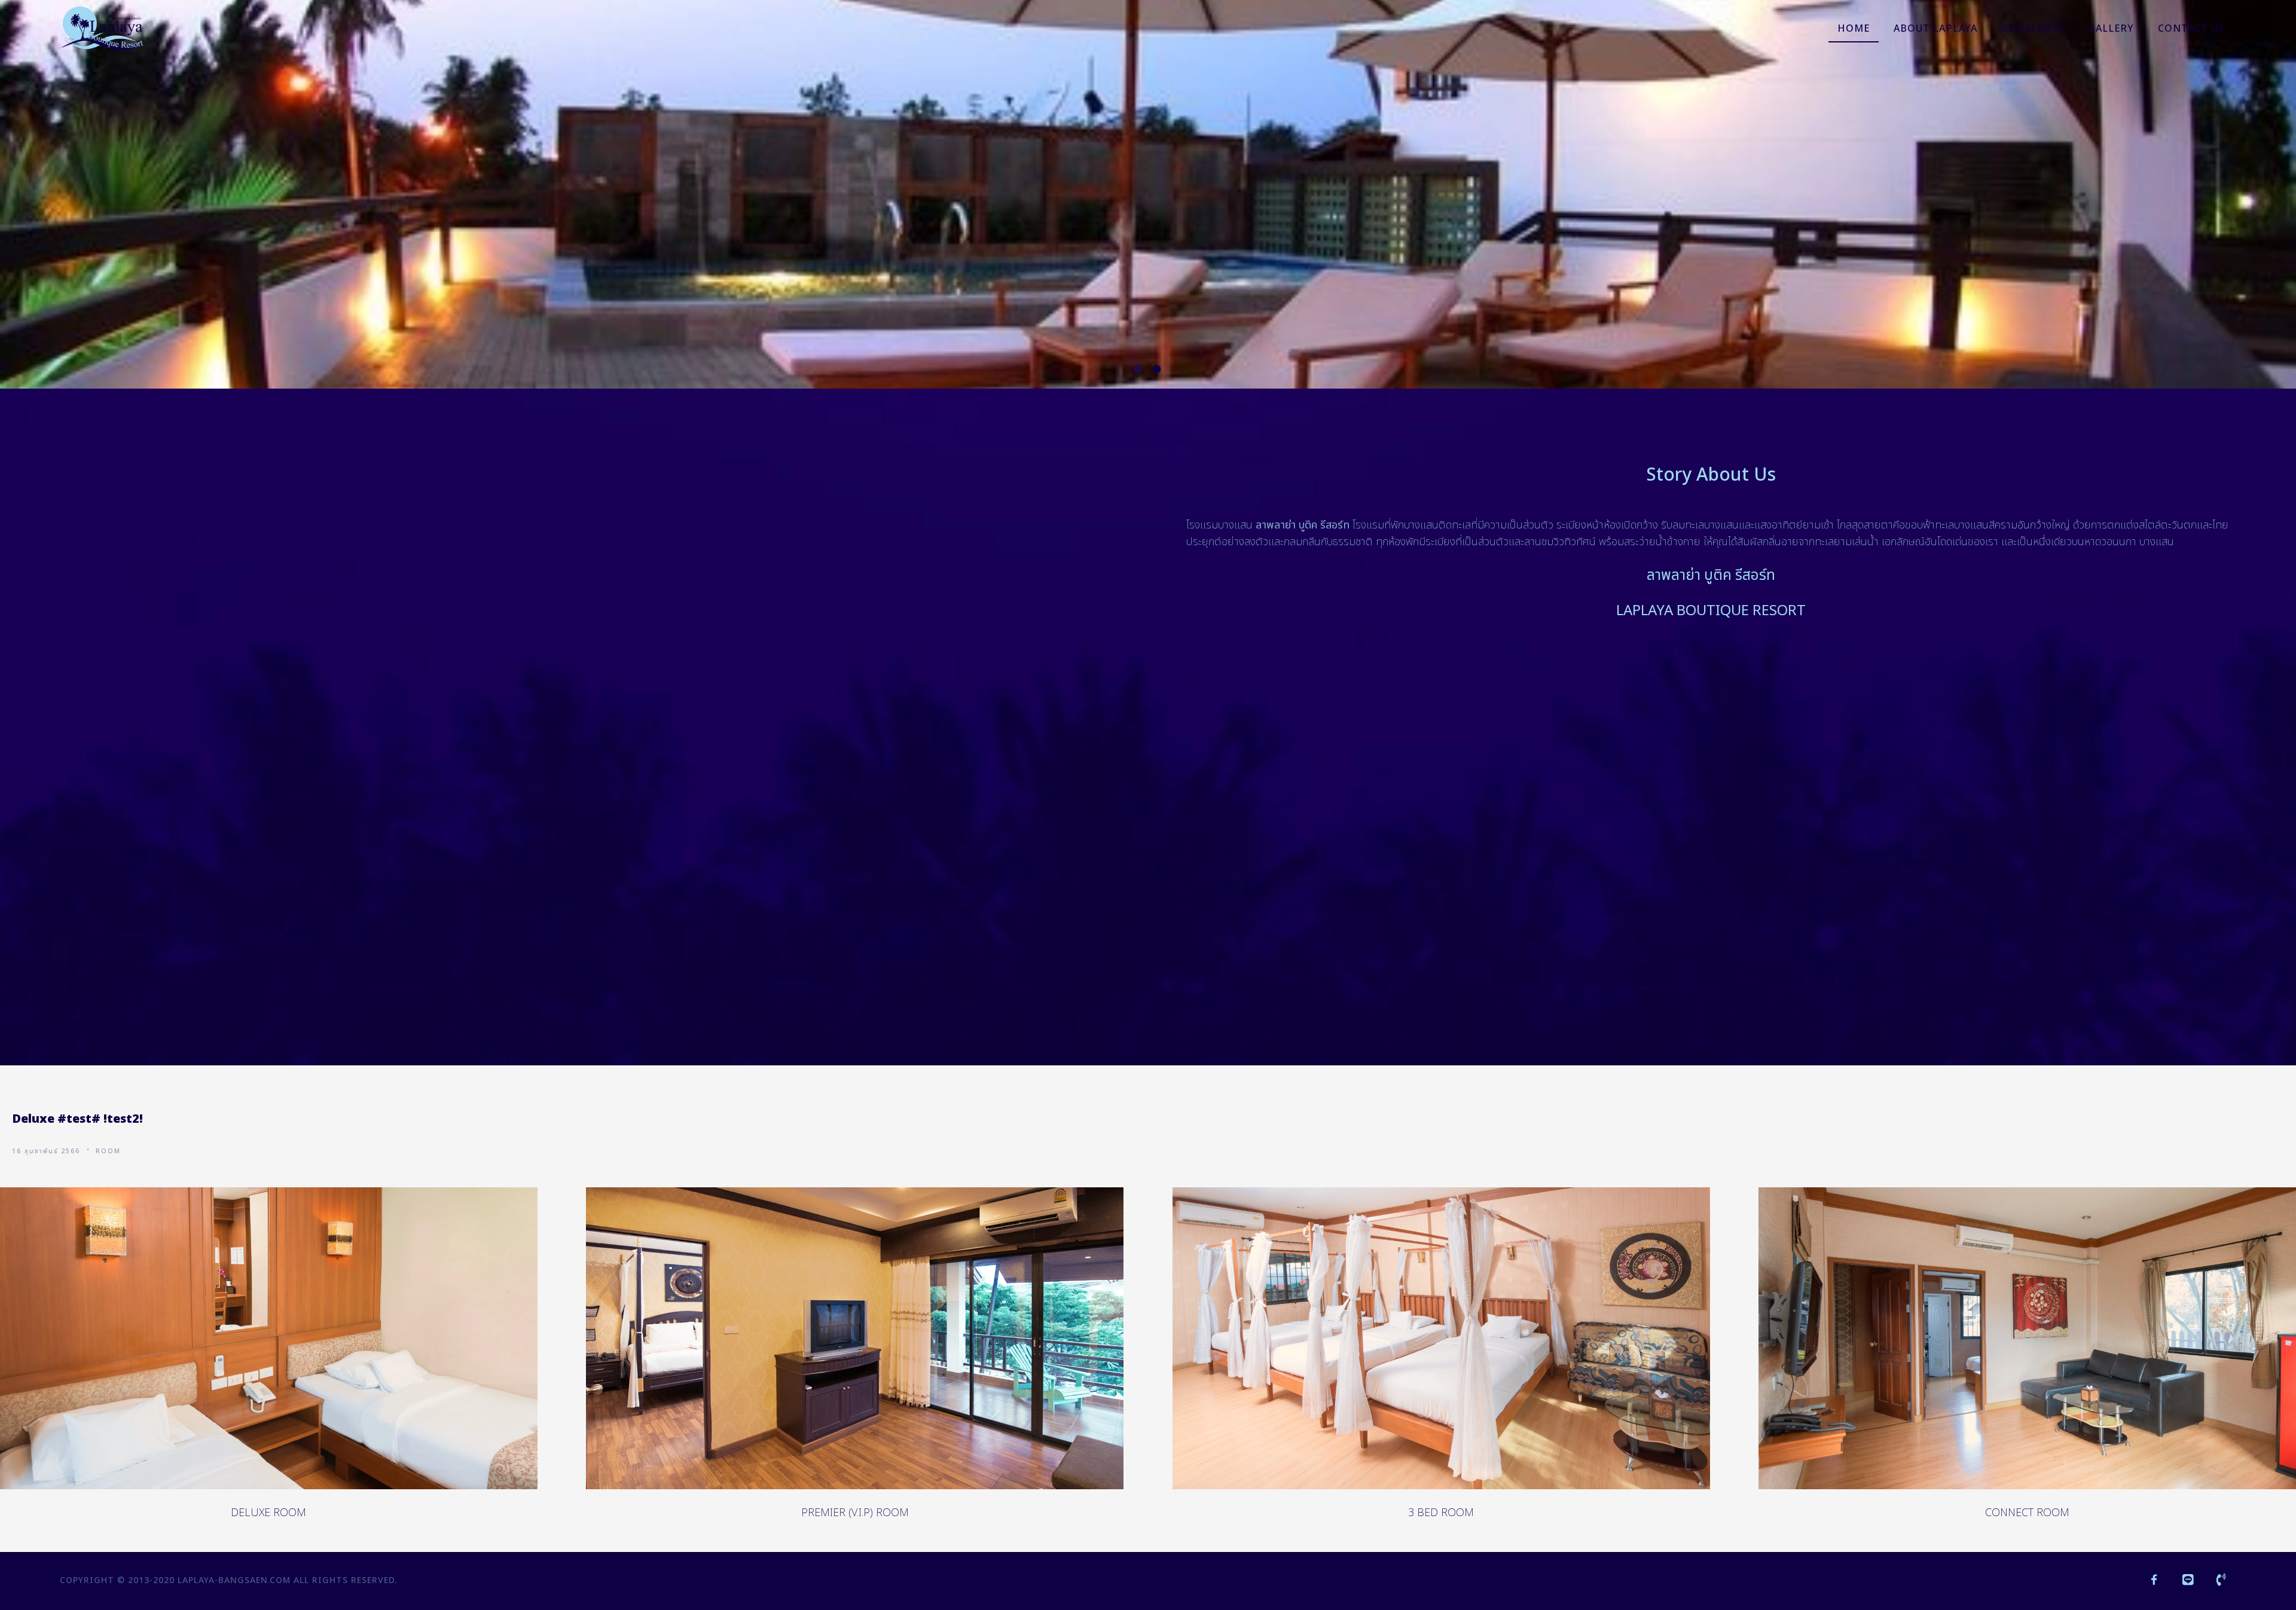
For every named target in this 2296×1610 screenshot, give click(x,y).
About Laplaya (1935, 29)
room (108, 1151)
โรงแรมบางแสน (1219, 525)
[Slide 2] (1158, 369)
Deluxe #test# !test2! (77, 1119)
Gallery (2111, 29)
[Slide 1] (1138, 369)
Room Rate (2033, 29)
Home (1854, 29)
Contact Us (2191, 29)
